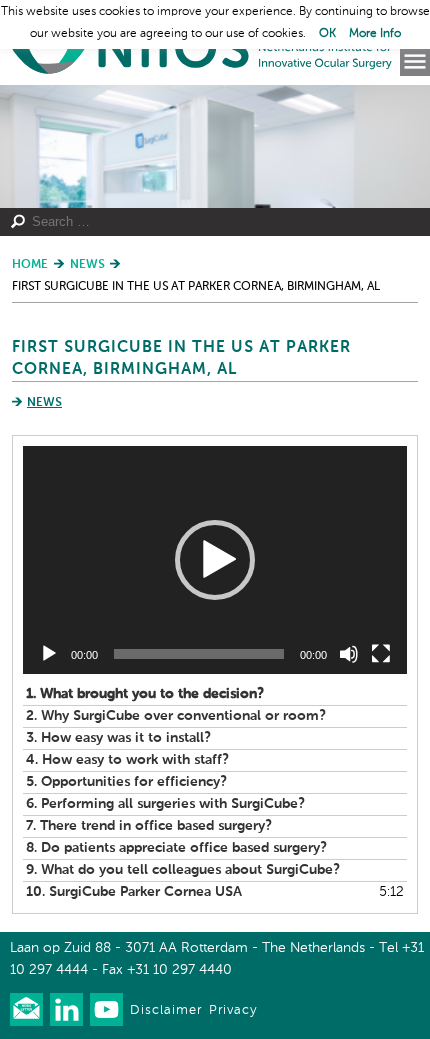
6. (165, 804)
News (44, 403)
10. (134, 892)
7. (149, 826)
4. (127, 760)
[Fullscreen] (381, 654)
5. (126, 782)
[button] (215, 560)
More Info (375, 34)
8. (176, 848)
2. (176, 716)
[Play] (49, 654)
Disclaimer (166, 1010)
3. (118, 738)
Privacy (233, 1010)
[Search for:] (204, 222)
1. (145, 694)
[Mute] (349, 654)
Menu (415, 62)
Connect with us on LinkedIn (66, 1009)
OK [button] (327, 34)
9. (183, 870)
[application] (215, 560)
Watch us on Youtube (106, 1009)
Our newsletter (26, 1009)
